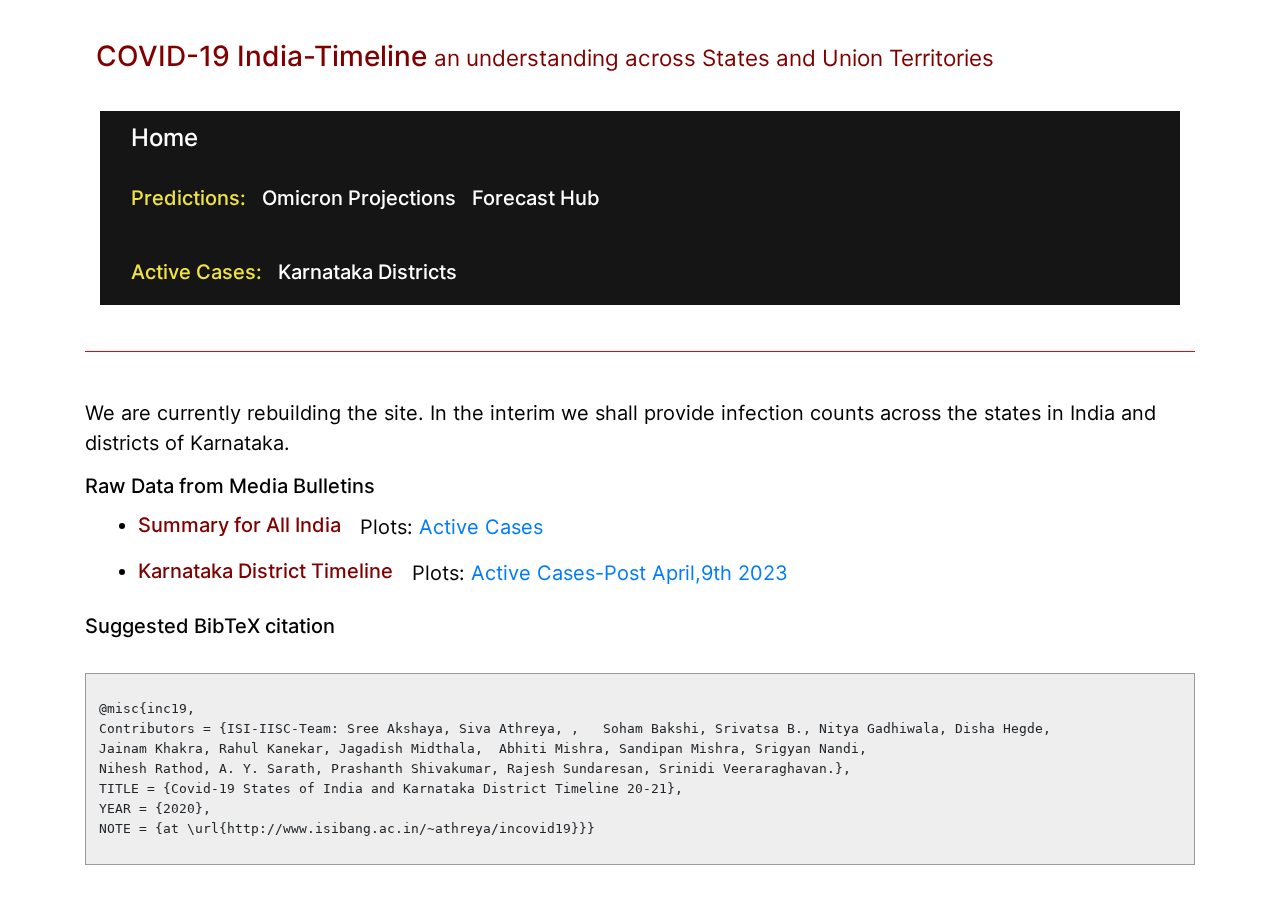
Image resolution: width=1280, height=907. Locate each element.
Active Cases (481, 528)
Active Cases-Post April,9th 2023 (629, 574)
